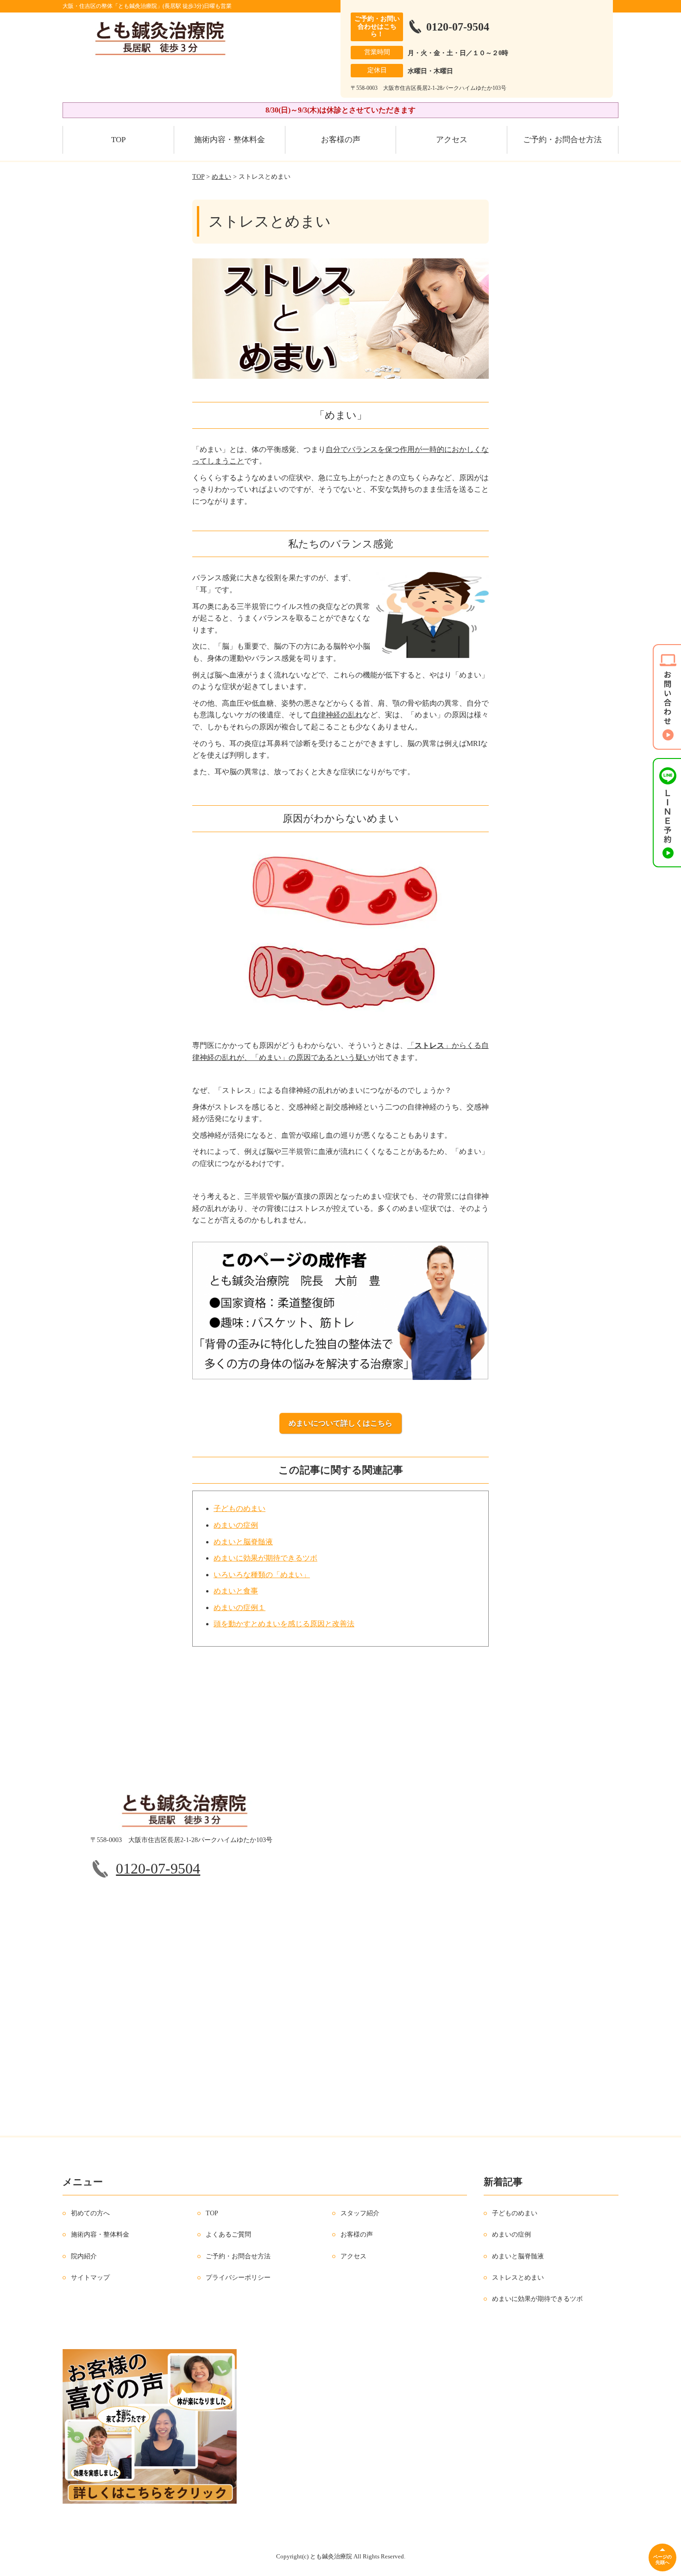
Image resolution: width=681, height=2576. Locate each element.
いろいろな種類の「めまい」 (262, 1575)
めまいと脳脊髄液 (243, 1542)
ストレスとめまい (518, 2278)
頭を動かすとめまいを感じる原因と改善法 (284, 1624)
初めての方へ (90, 2213)
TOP (118, 140)
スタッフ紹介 (360, 2213)
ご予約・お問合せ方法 (562, 140)
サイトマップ (90, 2278)
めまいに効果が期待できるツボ (265, 1558)
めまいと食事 (236, 1591)
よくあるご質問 (228, 2234)
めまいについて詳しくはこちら (340, 1423)
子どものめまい (240, 1508)
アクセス (452, 140)
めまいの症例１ (240, 1608)
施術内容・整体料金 (230, 140)
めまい (221, 177)
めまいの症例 (236, 1525)
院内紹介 (84, 2256)
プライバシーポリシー (238, 2278)
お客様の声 (341, 140)
